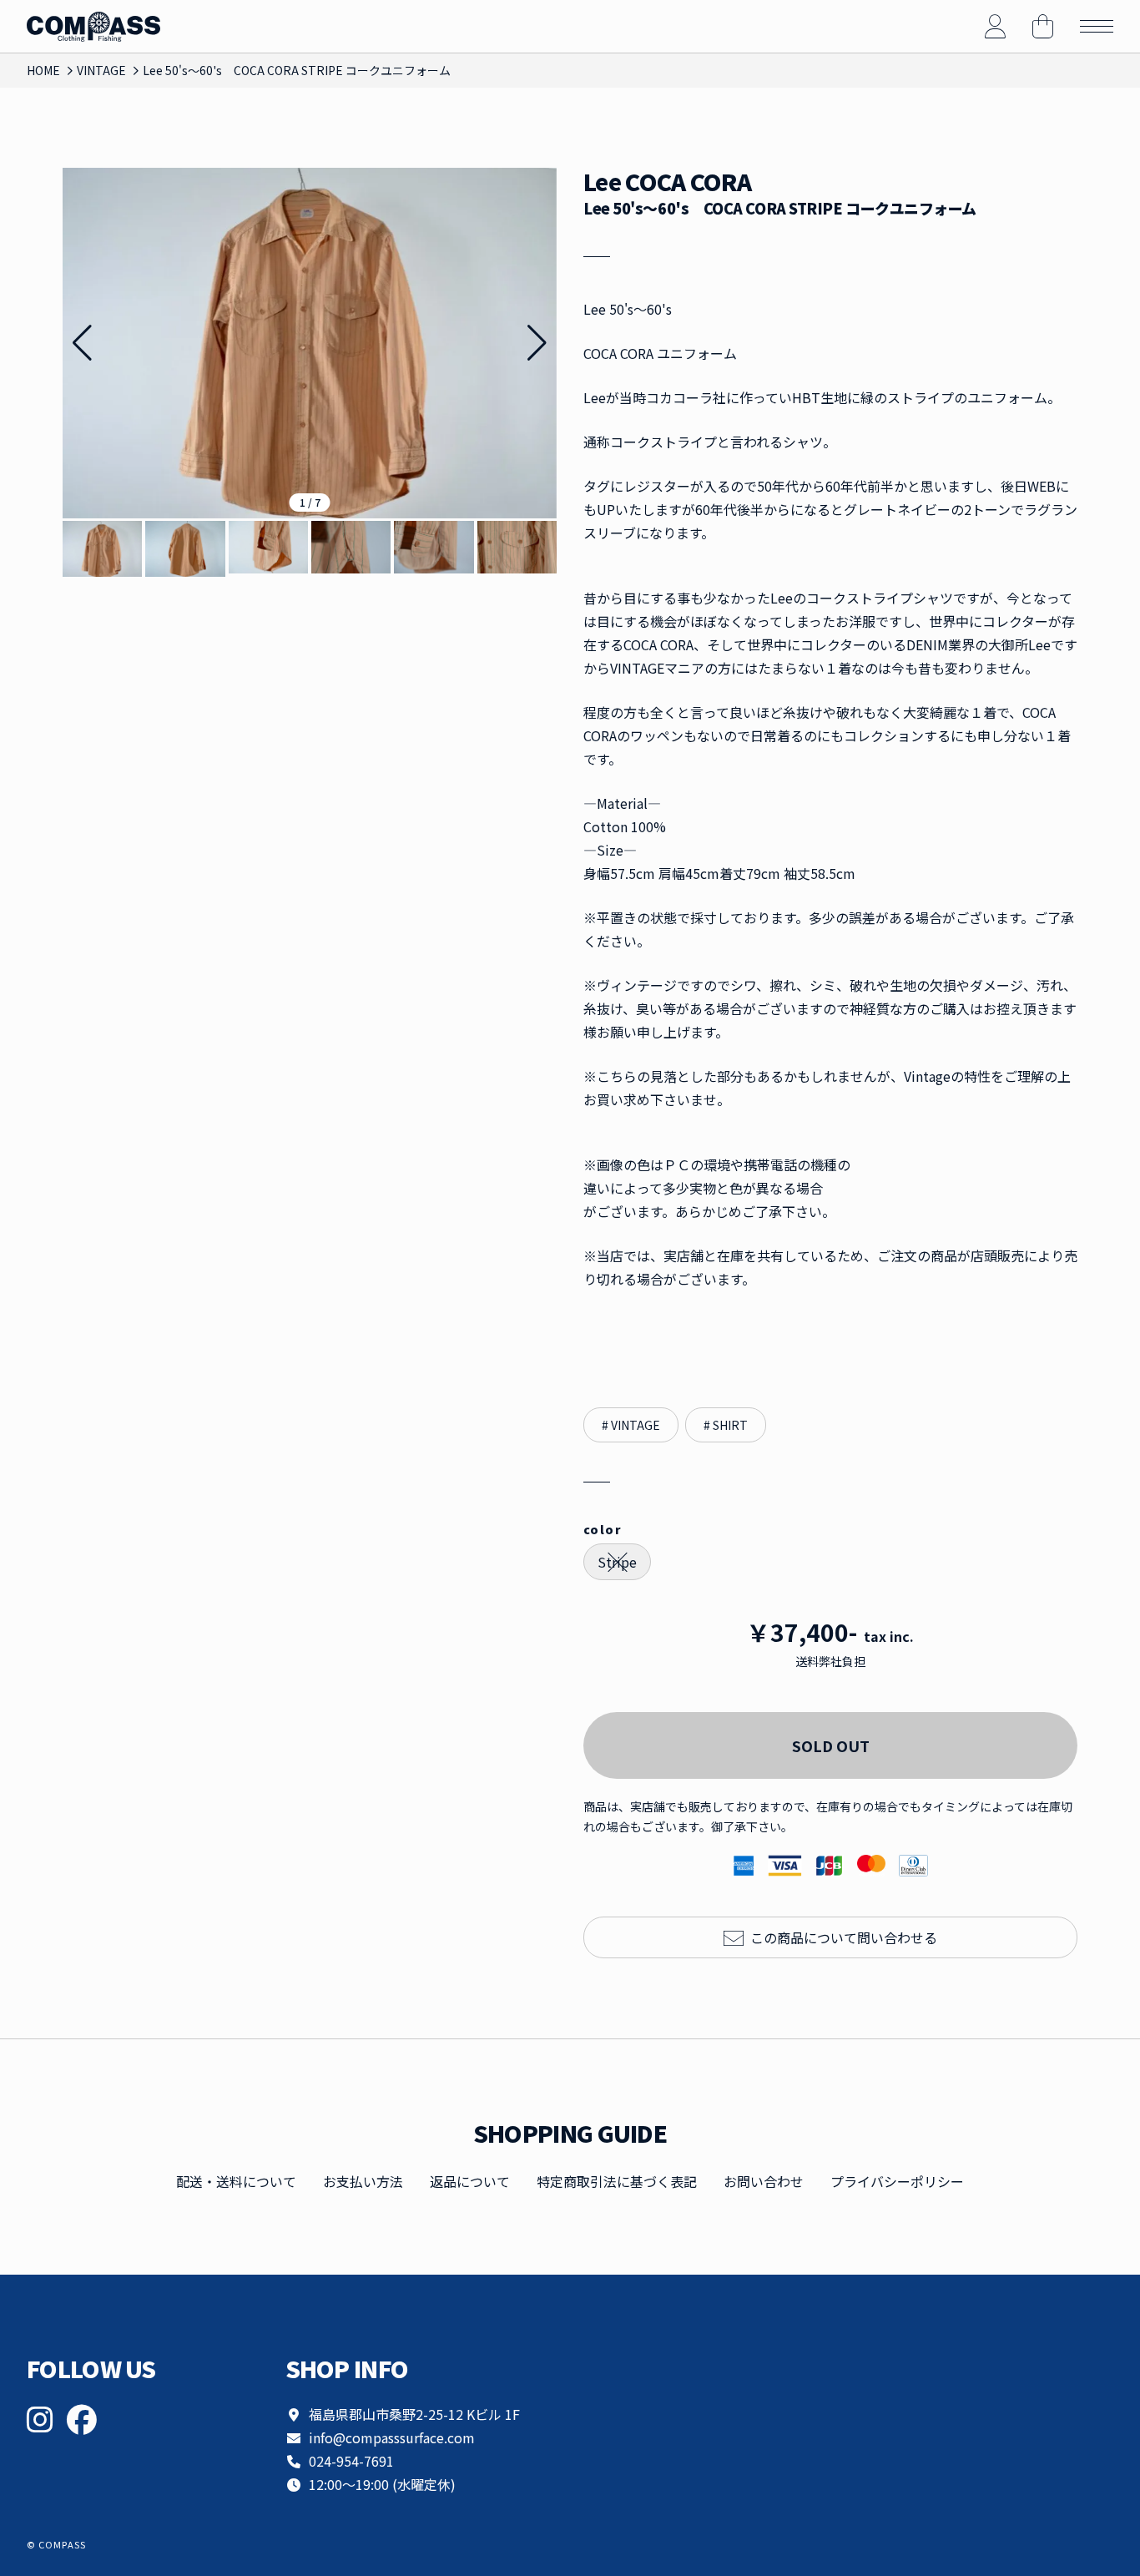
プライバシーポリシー (897, 2181)
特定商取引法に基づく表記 (617, 2181)
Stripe (617, 1562)
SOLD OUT (831, 1745)
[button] (537, 343)
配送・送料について (236, 2181)
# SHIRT (726, 1425)
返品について (470, 2181)
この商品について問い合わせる (844, 1937)
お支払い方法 (363, 2181)
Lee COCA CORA (667, 182)
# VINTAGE (631, 1425)
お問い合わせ (764, 2181)
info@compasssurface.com (392, 2437)
